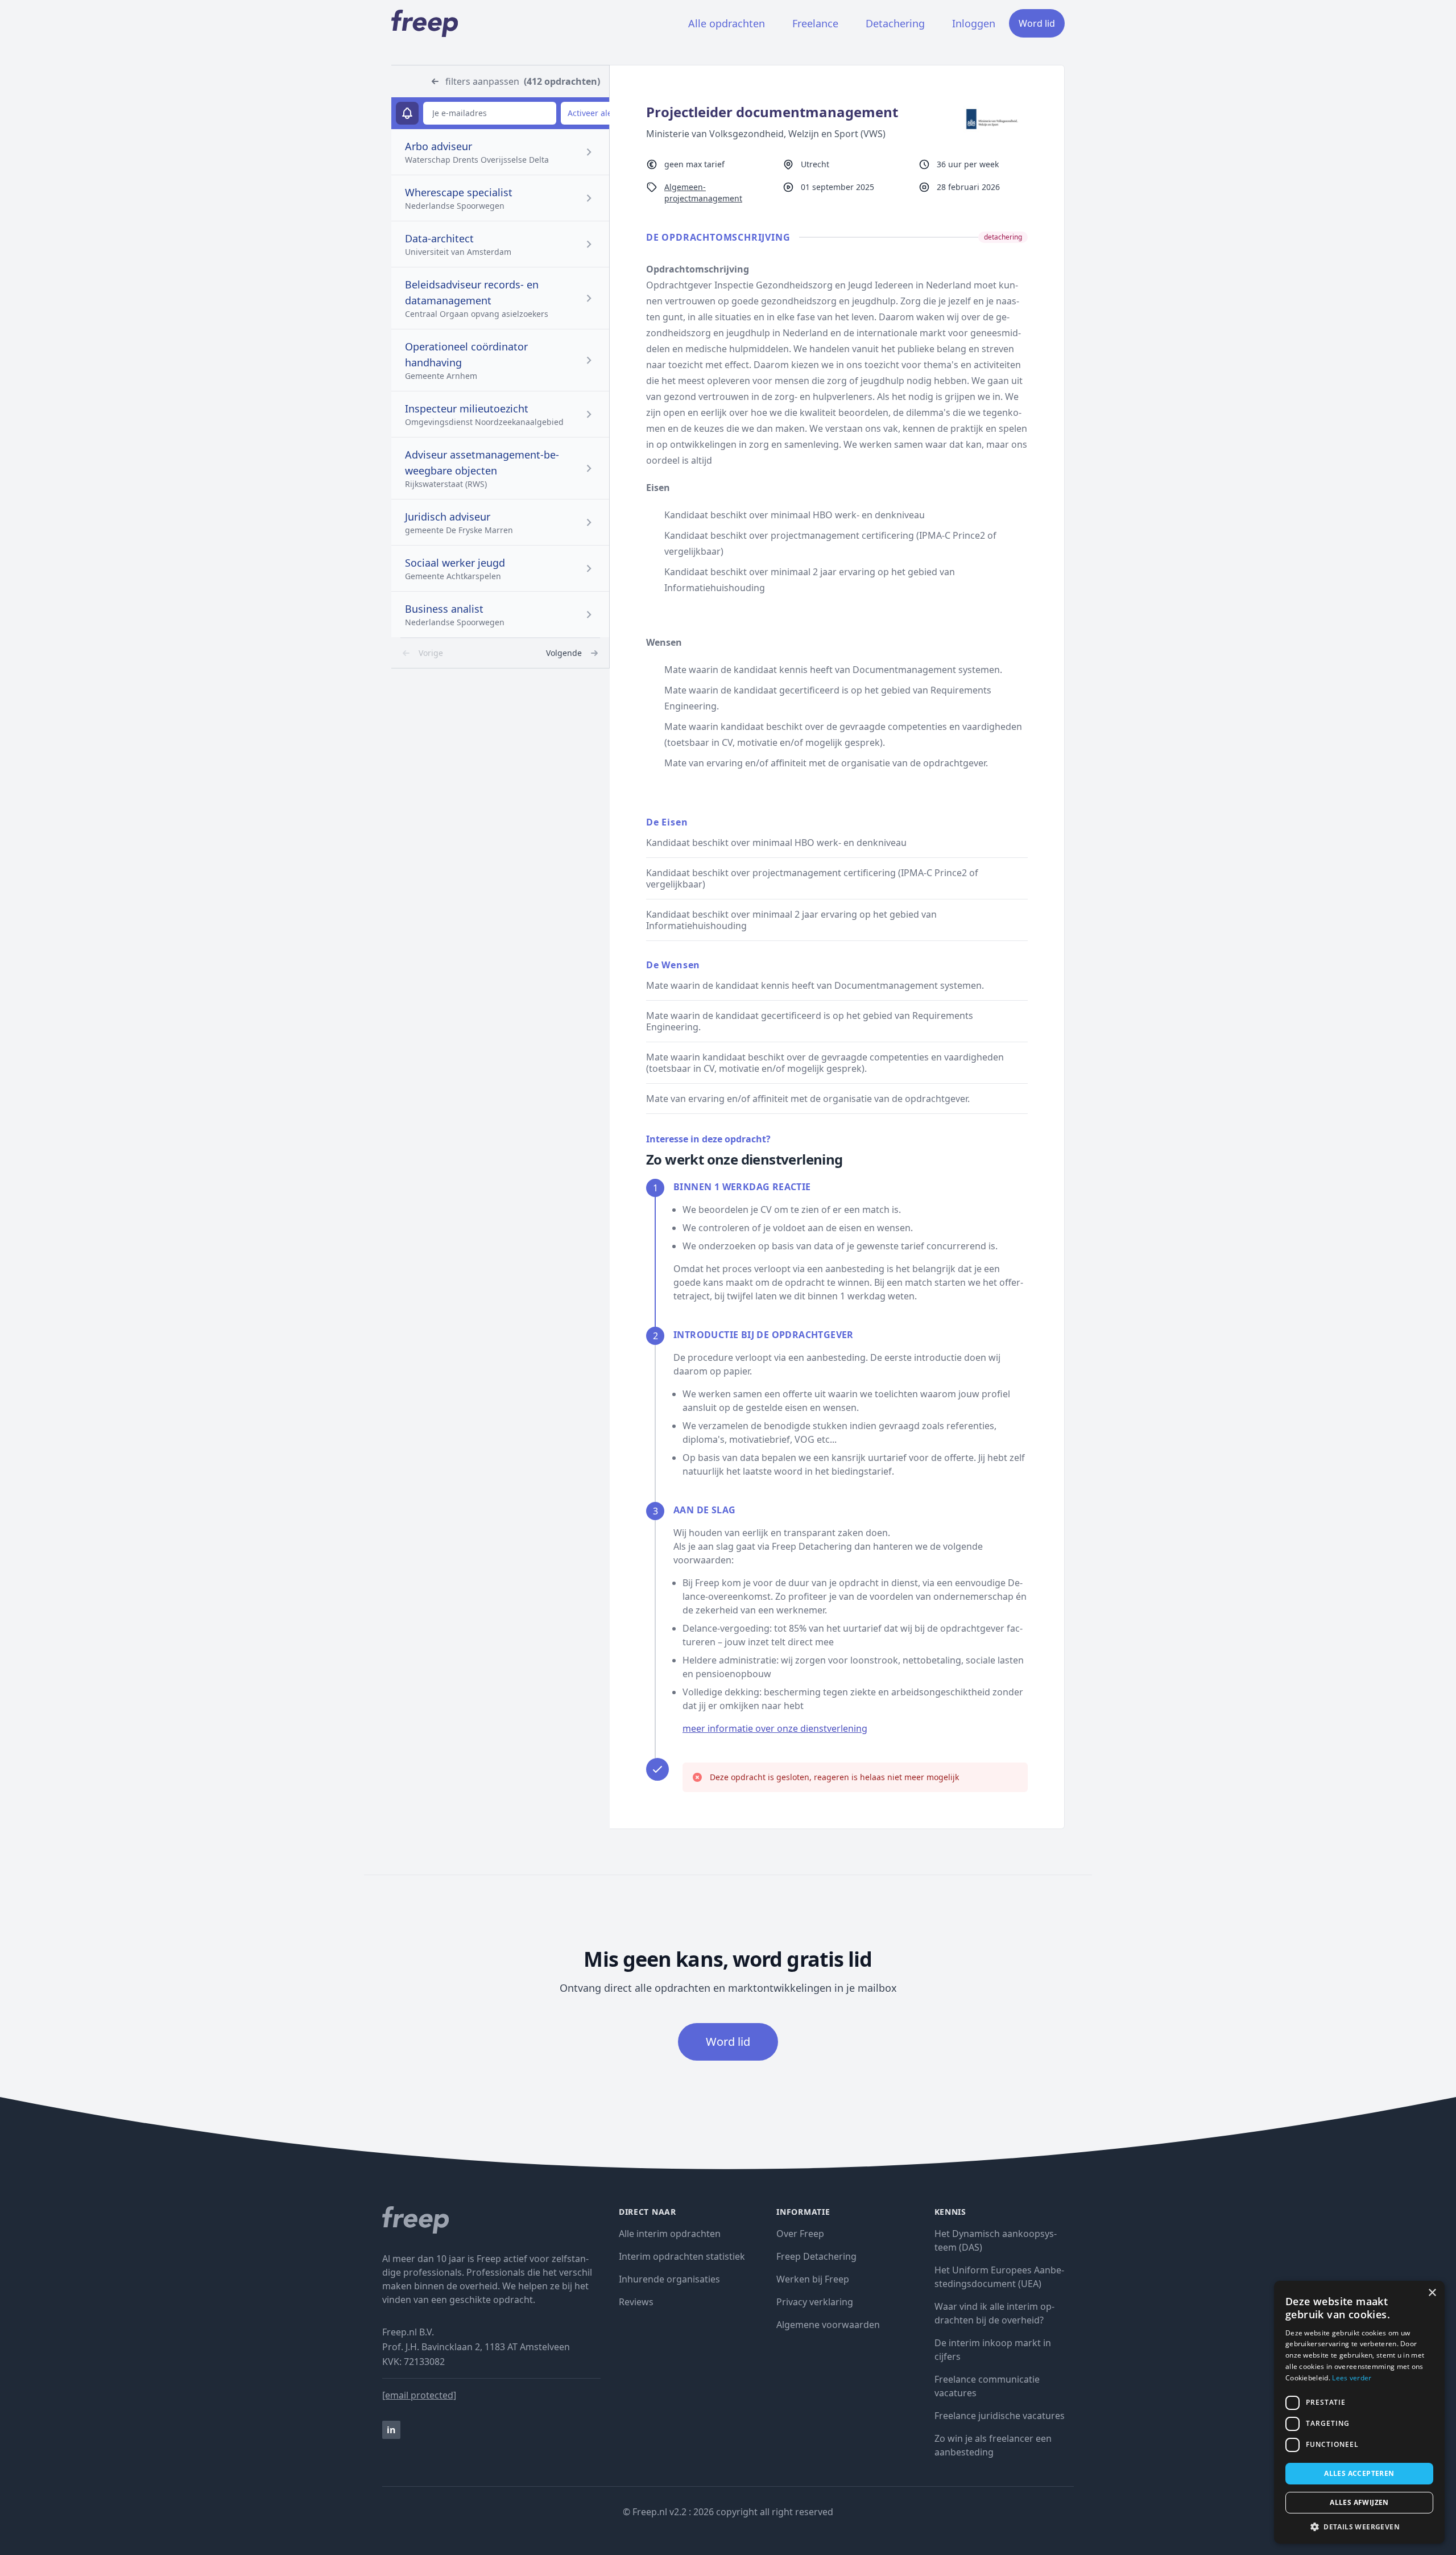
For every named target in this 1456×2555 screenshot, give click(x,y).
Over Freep (800, 2234)
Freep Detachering (816, 2256)
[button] (1359, 2527)
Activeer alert (593, 113)
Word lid (1037, 23)
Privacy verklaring (815, 2302)
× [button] (1432, 2293)
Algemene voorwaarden (828, 2325)
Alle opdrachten (727, 23)
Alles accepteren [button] (1359, 2473)
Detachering (895, 23)
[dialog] (1359, 2412)
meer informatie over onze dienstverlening (775, 1728)
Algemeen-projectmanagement (703, 193)
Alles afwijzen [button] (1359, 2502)
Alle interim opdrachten (670, 2234)
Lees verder (1352, 2378)
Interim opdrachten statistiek (682, 2256)
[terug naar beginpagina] (491, 2220)
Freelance (815, 23)
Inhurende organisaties (669, 2279)
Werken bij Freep (813, 2279)
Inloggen (974, 23)
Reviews (636, 2302)
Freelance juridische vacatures (1000, 2416)
